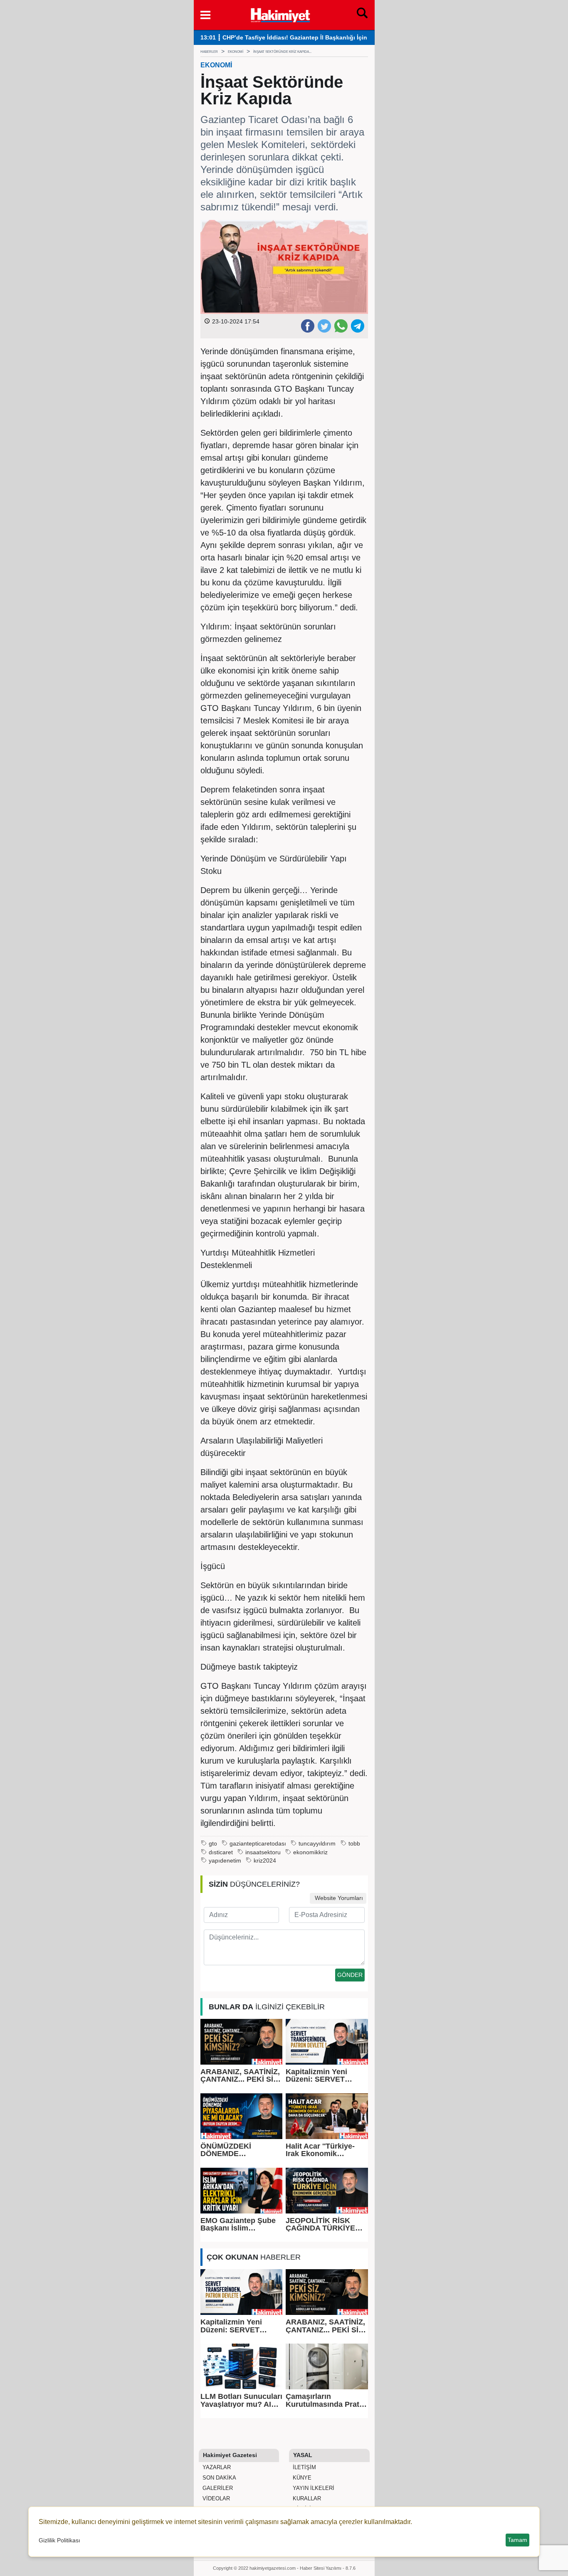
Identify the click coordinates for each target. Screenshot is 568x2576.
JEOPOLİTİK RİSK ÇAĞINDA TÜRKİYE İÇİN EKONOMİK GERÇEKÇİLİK (320, 2224)
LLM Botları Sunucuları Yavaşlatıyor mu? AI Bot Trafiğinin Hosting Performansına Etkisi (241, 2400)
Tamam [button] (517, 2540)
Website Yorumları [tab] (338, 1898)
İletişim (304, 2467)
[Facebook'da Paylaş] (307, 326)
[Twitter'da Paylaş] (324, 326)
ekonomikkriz (310, 1852)
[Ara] (362, 15)
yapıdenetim (225, 1861)
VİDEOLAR (215, 2498)
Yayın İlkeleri (313, 2488)
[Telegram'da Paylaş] (357, 326)
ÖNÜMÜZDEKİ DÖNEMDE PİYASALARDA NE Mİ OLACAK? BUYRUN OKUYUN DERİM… (238, 2150)
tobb (354, 1844)
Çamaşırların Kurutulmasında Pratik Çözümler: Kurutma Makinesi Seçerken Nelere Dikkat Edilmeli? (326, 2400)
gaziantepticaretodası (258, 1844)
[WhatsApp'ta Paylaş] (341, 326)
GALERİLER (217, 2488)
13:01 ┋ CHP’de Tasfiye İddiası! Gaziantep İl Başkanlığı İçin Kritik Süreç (301, 38)
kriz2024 (265, 1861)
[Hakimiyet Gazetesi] (280, 14)
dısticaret (221, 1852)
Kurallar (306, 2498)
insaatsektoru (263, 1852)
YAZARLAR (216, 2467)
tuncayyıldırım (317, 1844)
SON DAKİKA (219, 2478)
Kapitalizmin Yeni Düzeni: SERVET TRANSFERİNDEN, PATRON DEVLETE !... (325, 2076)
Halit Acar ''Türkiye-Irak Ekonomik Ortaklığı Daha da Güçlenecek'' (320, 2150)
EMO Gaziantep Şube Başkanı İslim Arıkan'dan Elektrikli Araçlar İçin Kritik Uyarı (238, 2224)
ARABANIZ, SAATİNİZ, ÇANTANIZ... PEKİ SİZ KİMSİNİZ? (240, 2076)
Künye (301, 2478)
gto (213, 1844)
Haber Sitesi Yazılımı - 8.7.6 (328, 2568)
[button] (205, 15)
